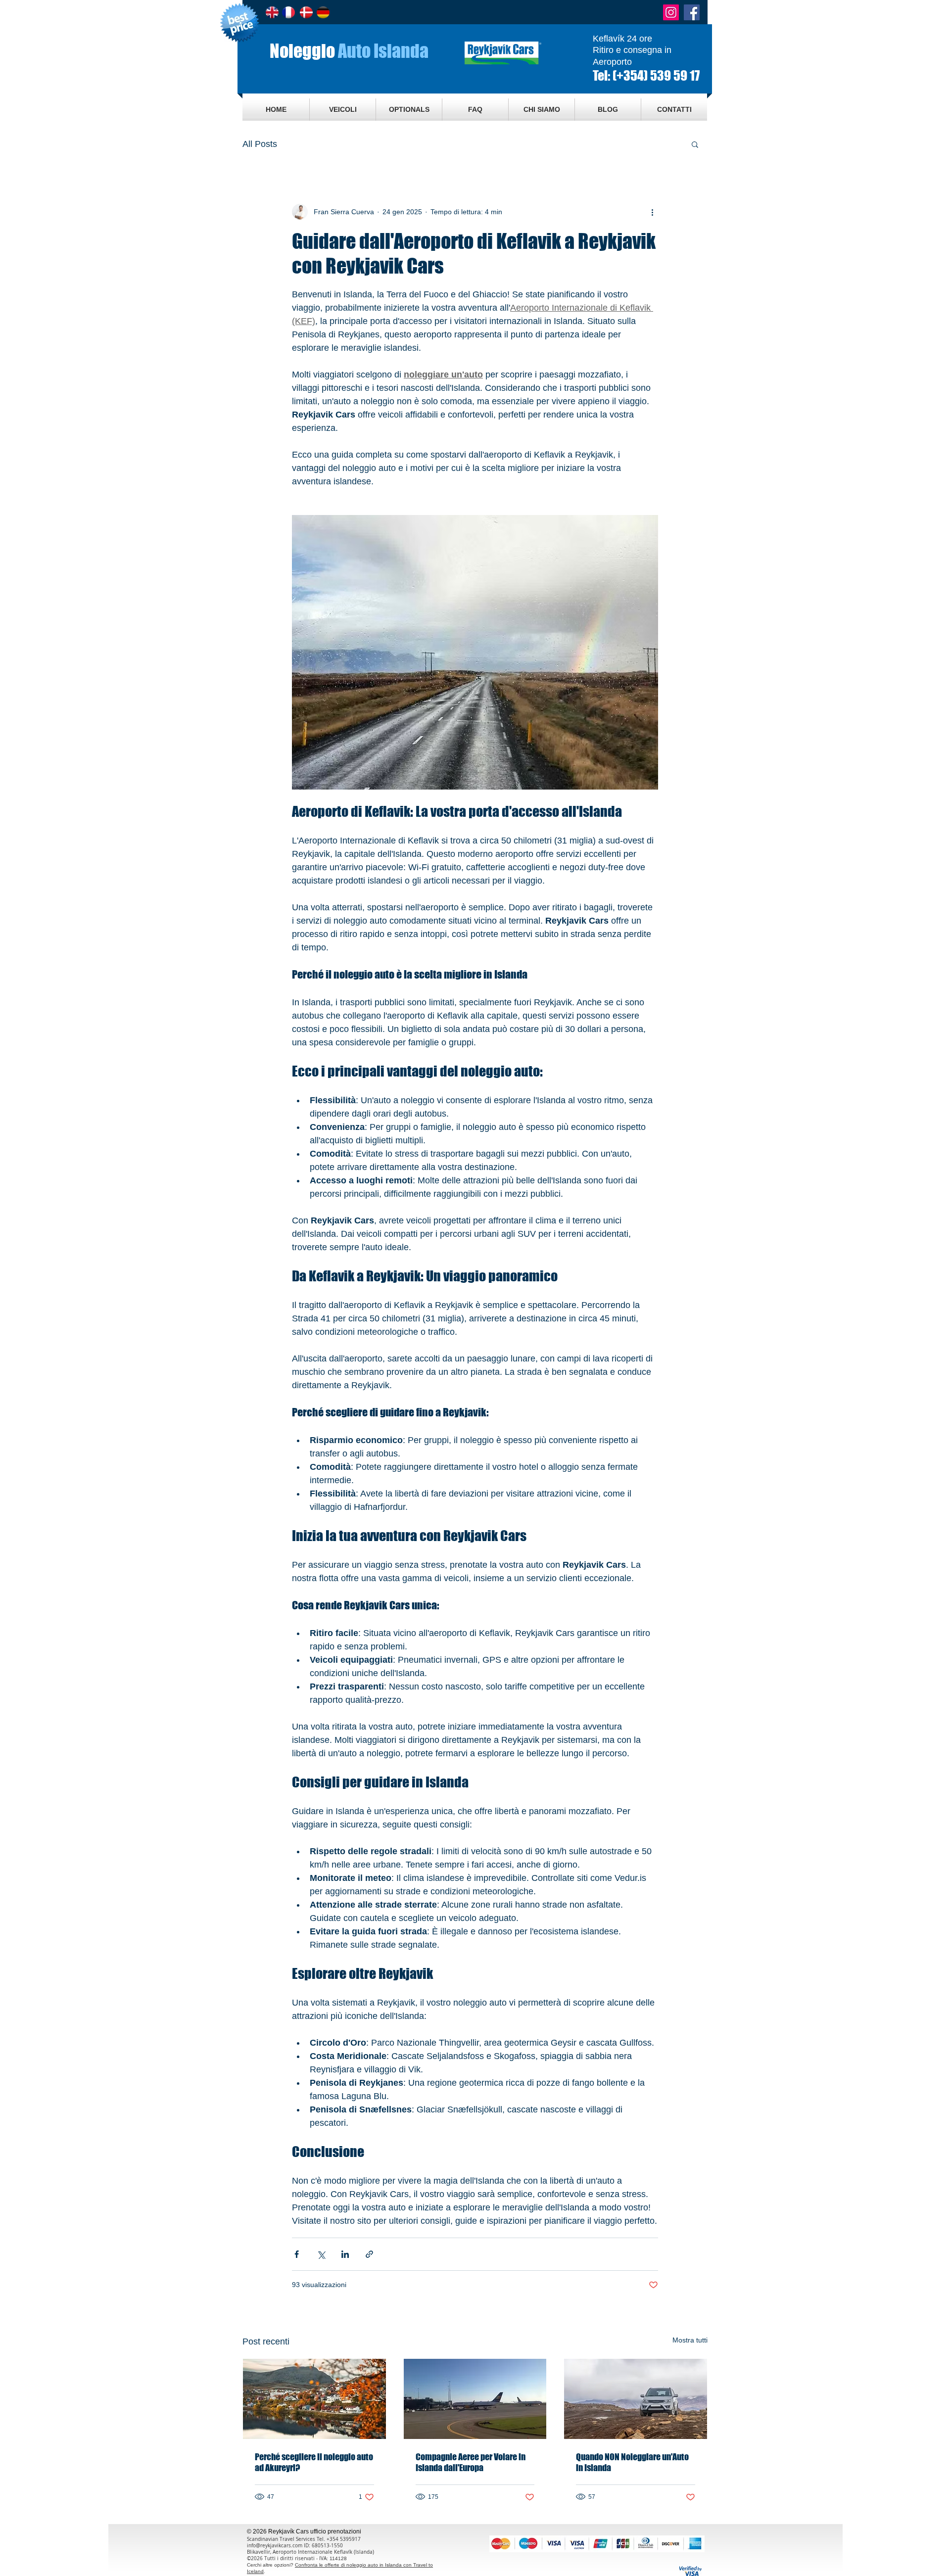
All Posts (260, 144)
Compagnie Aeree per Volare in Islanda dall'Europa (471, 2462)
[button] (695, 144)
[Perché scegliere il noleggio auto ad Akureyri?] (314, 2399)
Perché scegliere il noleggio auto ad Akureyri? (314, 2462)
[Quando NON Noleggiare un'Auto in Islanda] (636, 2399)
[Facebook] (692, 12)
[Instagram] (671, 12)
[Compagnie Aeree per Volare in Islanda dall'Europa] (475, 2399)
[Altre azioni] (652, 212)
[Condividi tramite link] (369, 2254)
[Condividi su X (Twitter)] (321, 2254)
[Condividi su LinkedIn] (345, 2254)
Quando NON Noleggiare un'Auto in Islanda (632, 2462)
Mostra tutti (690, 2340)
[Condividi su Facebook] (297, 2254)
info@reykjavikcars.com (275, 2546)
